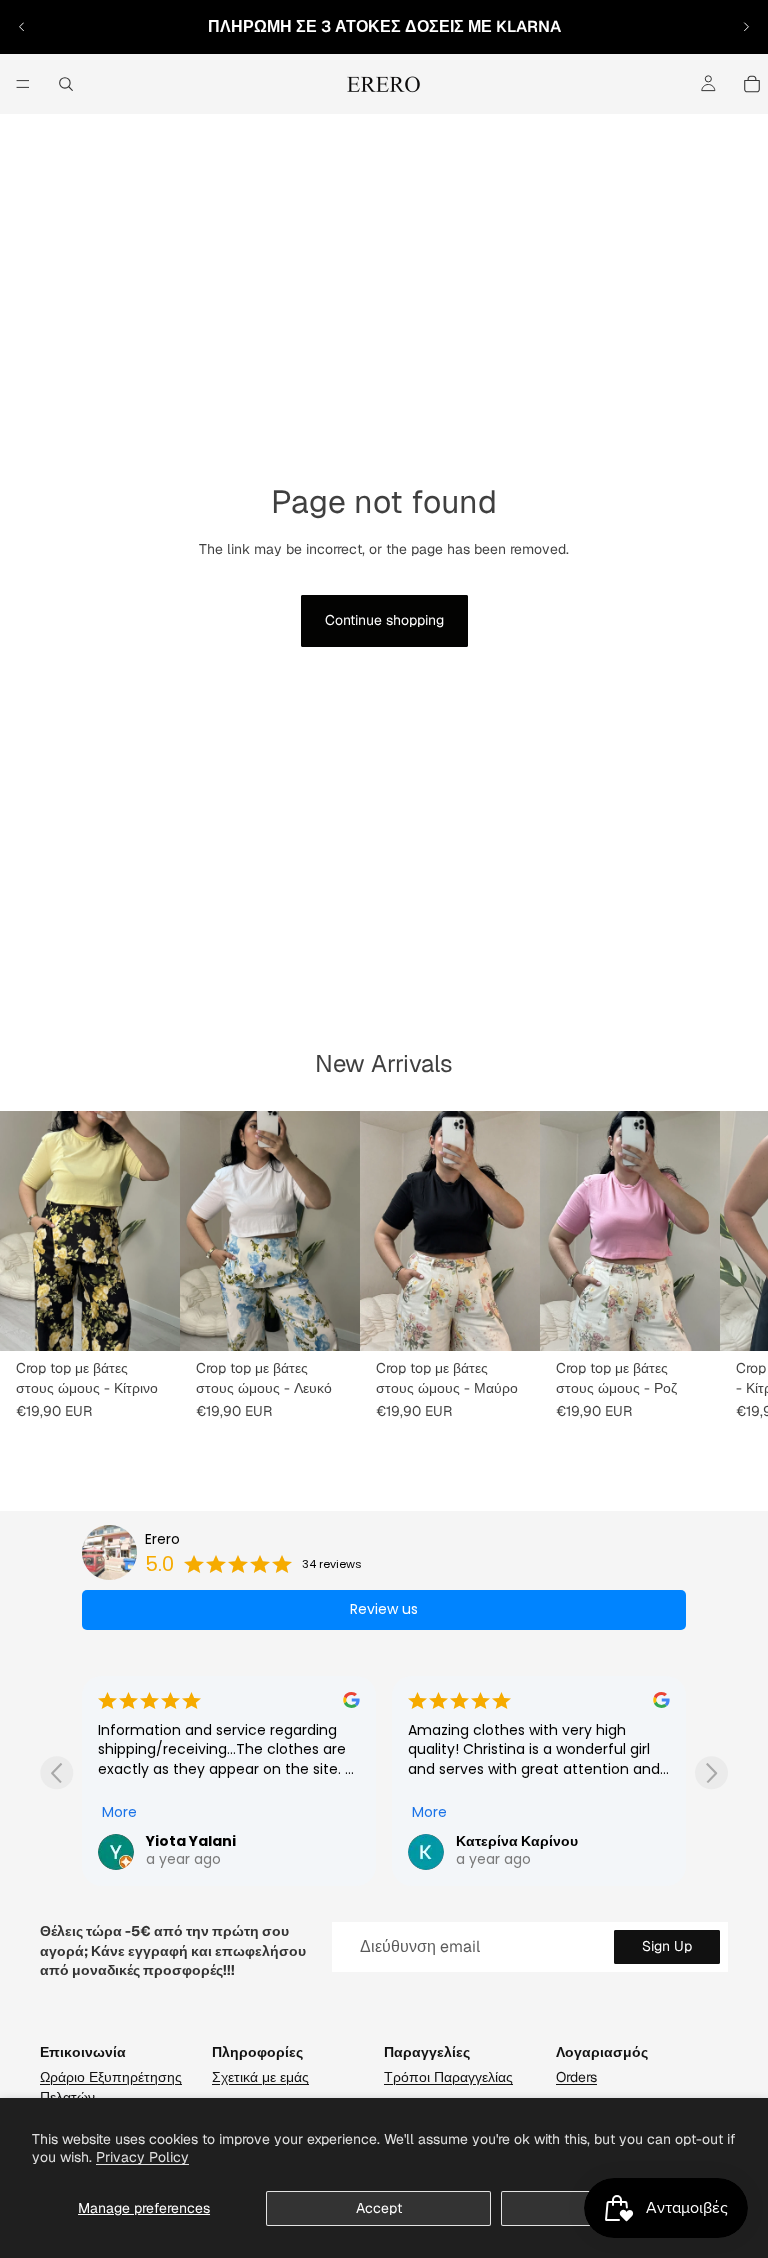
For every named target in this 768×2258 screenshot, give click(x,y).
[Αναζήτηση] (66, 84)
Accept (379, 2208)
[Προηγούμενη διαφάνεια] (22, 27)
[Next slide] (711, 1772)
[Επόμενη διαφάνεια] (746, 27)
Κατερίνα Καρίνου (207, 1841)
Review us (384, 1609)
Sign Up (667, 1946)
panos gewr (501, 1841)
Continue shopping (384, 620)
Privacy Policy (142, 2157)
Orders (576, 2077)
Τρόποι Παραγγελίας (448, 2077)
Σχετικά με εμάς (260, 2077)
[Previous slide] (56, 1772)
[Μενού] (23, 84)
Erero (162, 1539)
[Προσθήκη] (149, 1320)
